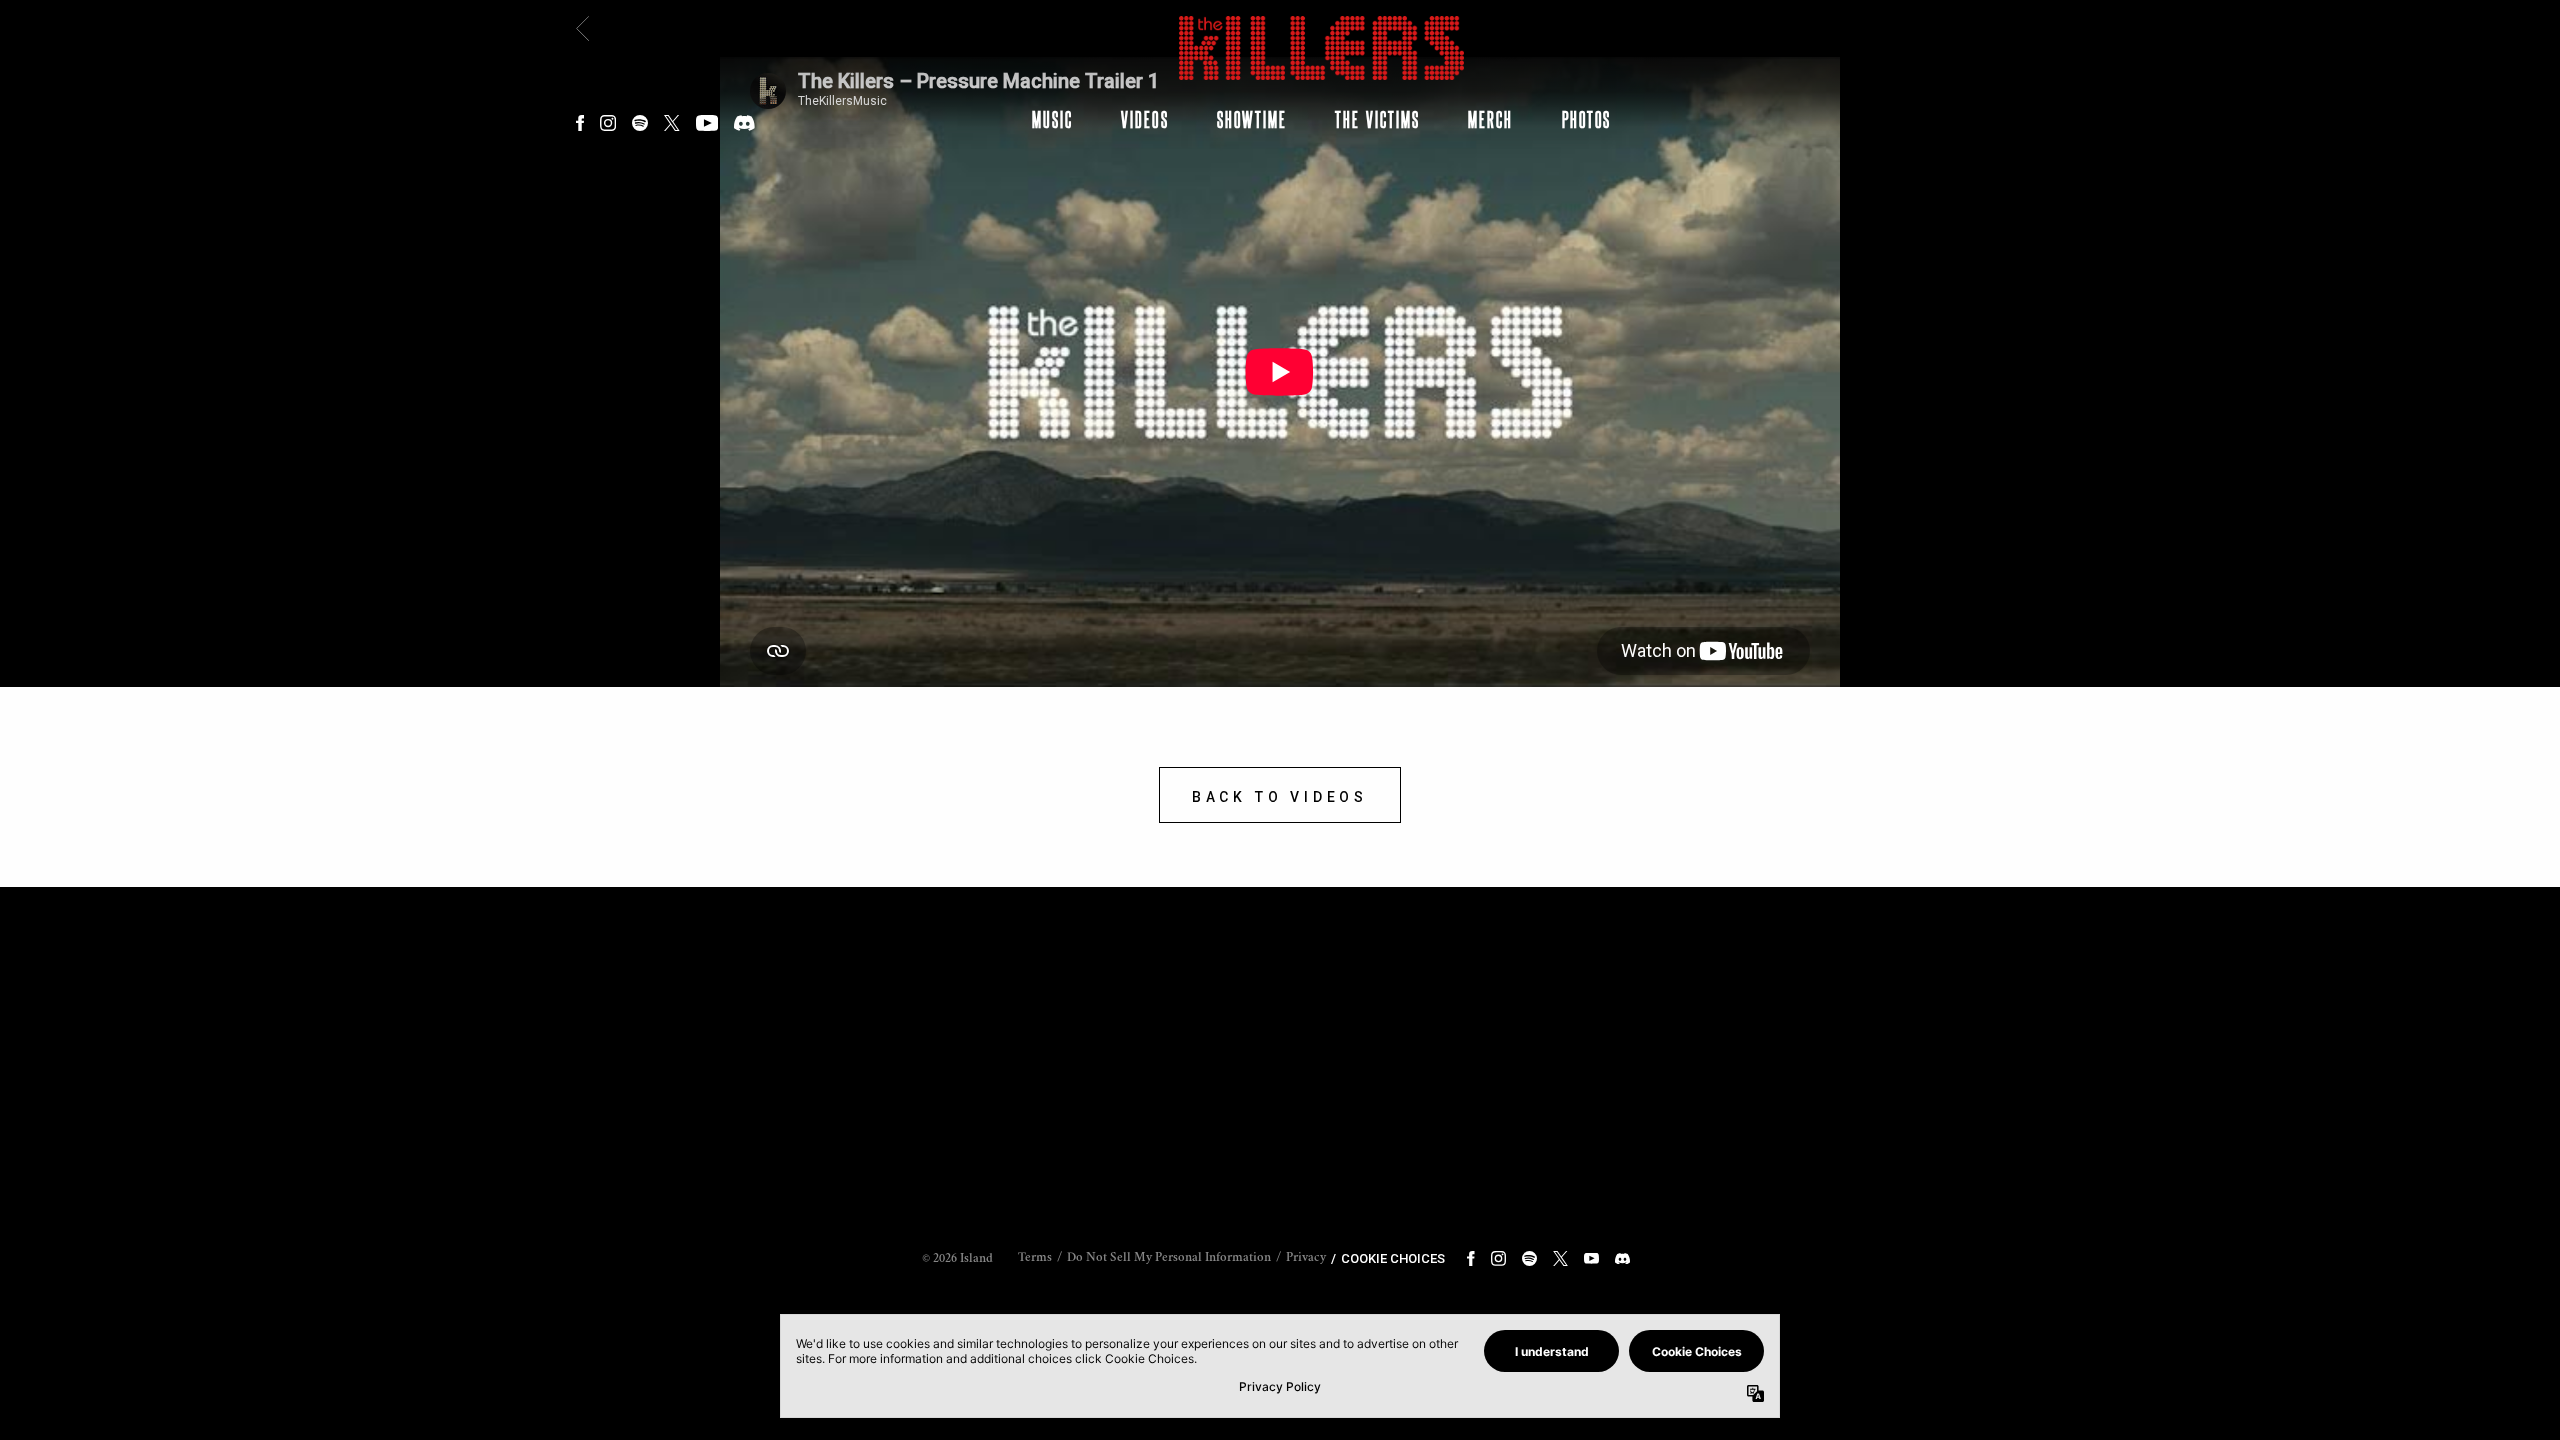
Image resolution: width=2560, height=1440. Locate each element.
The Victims (1377, 119)
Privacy (1306, 1258)
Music (1052, 119)
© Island (957, 1259)
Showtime (1252, 119)
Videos (1144, 119)
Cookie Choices (1393, 1258)
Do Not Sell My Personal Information (1169, 1258)
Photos (1586, 119)
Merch (1490, 119)
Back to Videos (1280, 797)
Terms (1035, 1258)
